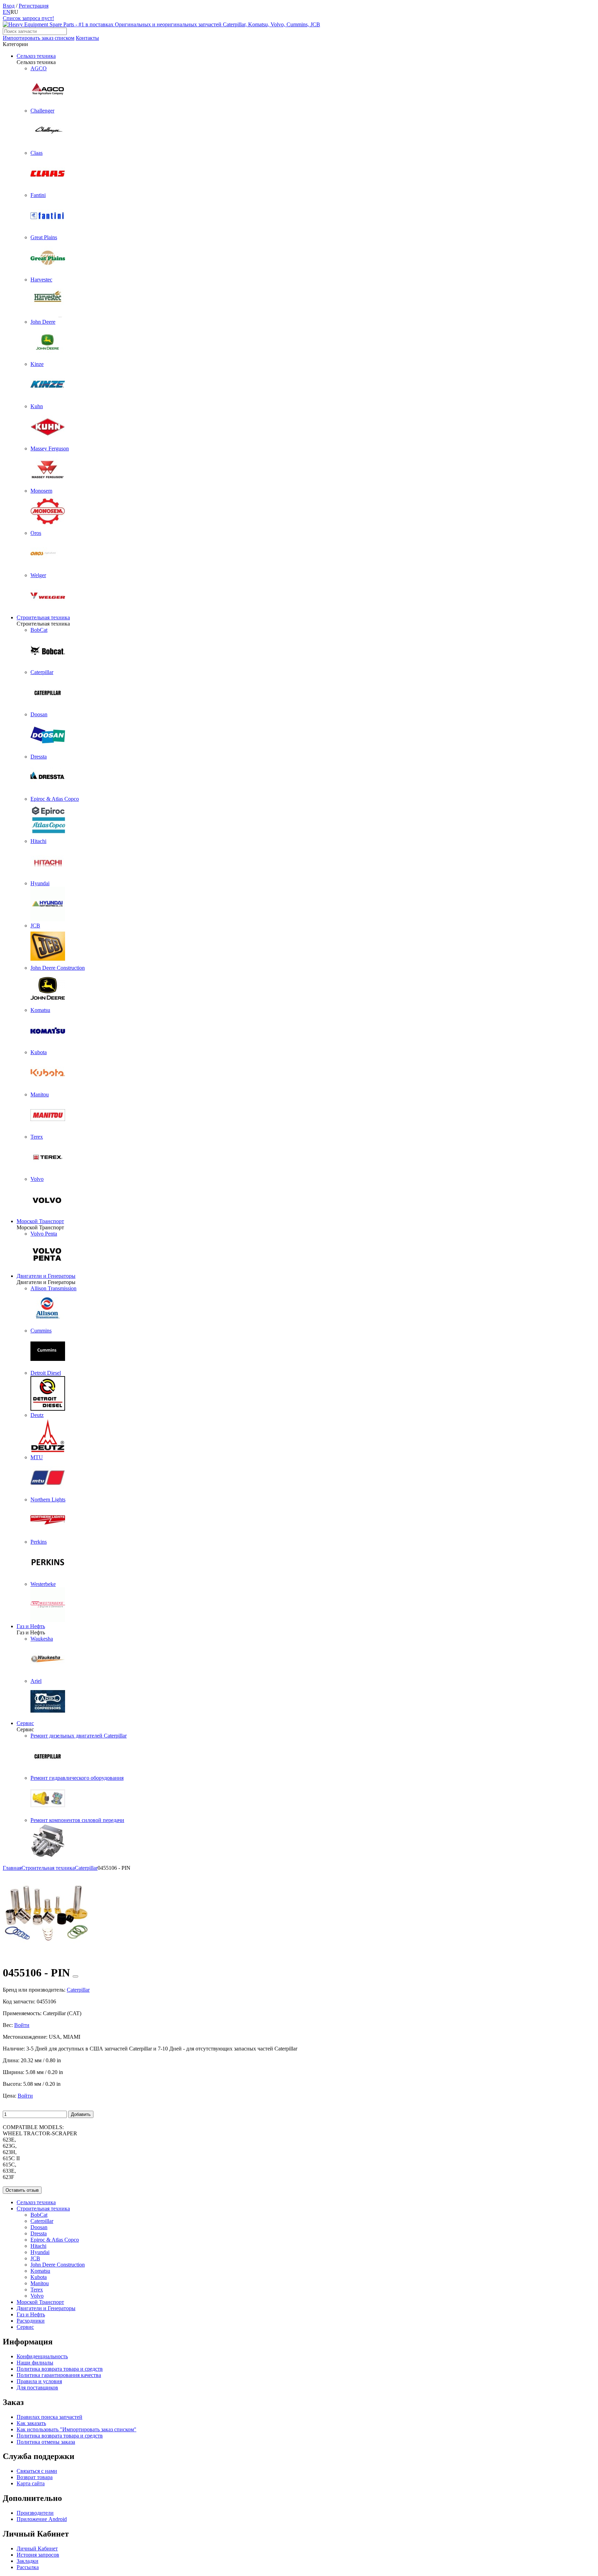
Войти (22, 2025)
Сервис (25, 1723)
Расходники (31, 2321)
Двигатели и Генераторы (46, 1276)
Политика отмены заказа (46, 2442)
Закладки (28, 2561)
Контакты (87, 38)
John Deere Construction (58, 2265)
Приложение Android (42, 2519)
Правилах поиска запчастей (49, 2417)
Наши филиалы (35, 2363)
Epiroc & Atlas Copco (55, 2240)
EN (7, 12)
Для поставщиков (37, 2387)
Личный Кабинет (37, 2548)
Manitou (40, 2283)
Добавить (81, 2114)
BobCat (39, 2215)
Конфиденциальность (42, 2356)
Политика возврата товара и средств (60, 2369)
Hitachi (38, 2246)
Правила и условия (39, 2381)
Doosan (39, 2227)
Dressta (39, 2233)
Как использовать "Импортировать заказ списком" (76, 2429)
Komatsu (40, 2271)
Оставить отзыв (22, 2190)
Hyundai (40, 2252)
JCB (35, 2258)
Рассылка (28, 2567)
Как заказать (31, 2423)
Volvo (37, 2296)
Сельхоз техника (36, 56)
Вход (9, 6)
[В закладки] (75, 1976)
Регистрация (34, 6)
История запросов (38, 2555)
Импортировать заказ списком (39, 38)
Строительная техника (43, 617)
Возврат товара (35, 2477)
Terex (37, 2290)
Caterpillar (42, 2221)
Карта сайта (31, 2483)
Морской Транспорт (40, 1221)
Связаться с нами (37, 2471)
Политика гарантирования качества (59, 2375)
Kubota (39, 2277)
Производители (35, 2513)
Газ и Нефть (31, 1626)
